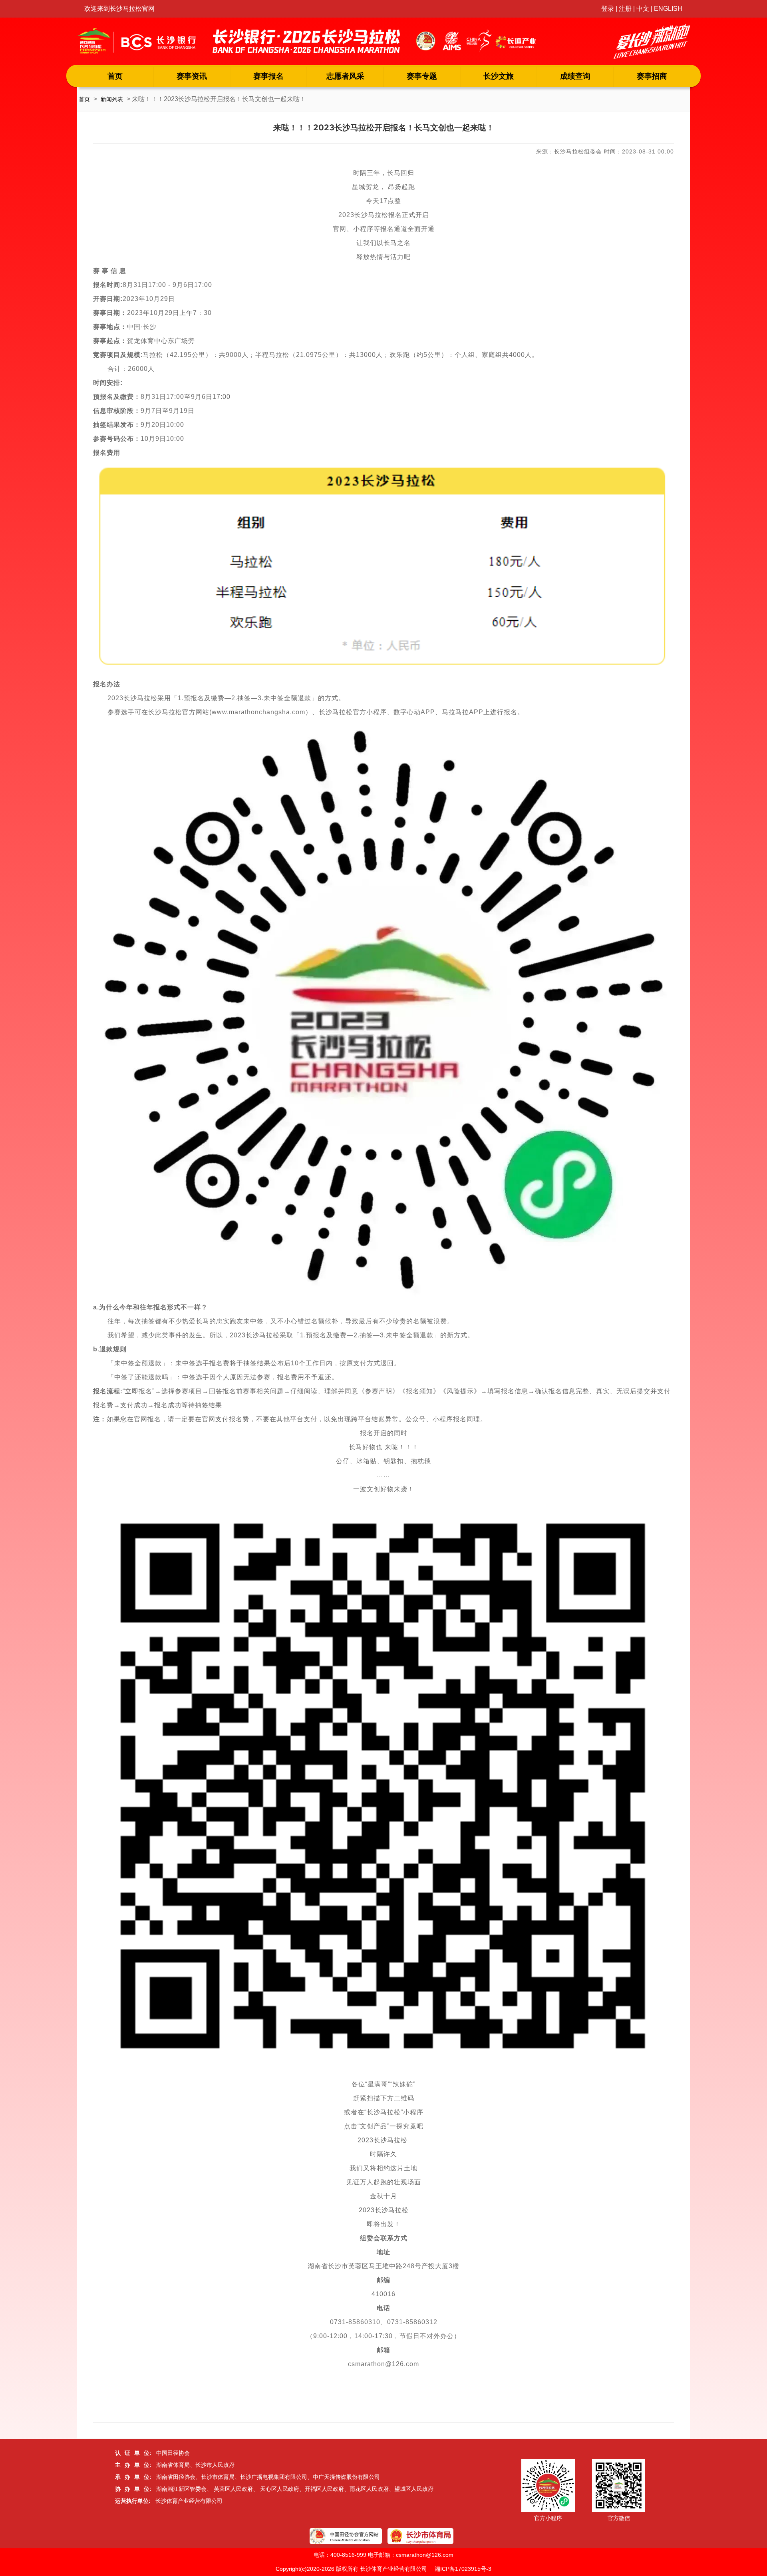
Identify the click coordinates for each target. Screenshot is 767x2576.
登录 (608, 9)
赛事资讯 (192, 76)
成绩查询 (575, 76)
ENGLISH (668, 9)
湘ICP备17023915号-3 (463, 2569)
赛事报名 (268, 76)
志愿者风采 (345, 76)
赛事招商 (652, 76)
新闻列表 (112, 99)
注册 (625, 9)
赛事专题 (422, 76)
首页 (115, 76)
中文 (643, 9)
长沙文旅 (499, 76)
